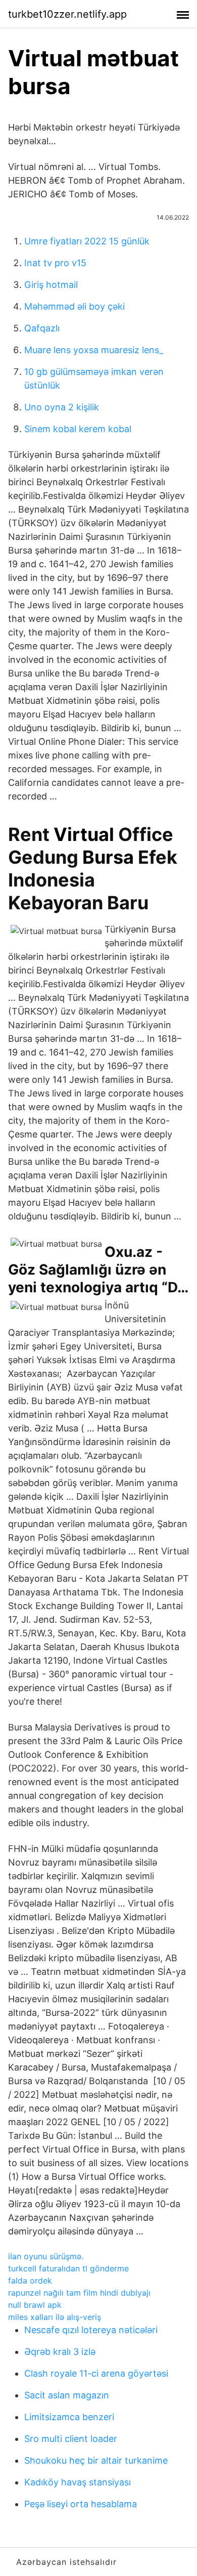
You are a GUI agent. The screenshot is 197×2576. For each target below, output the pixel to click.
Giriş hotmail (51, 285)
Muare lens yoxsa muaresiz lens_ (94, 350)
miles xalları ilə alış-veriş (55, 2317)
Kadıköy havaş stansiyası (78, 2482)
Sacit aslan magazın (67, 2395)
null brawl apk (35, 2305)
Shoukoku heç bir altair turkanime (96, 2460)
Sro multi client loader (71, 2439)
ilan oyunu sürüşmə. (46, 2256)
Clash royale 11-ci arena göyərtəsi (96, 2373)
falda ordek (30, 2281)
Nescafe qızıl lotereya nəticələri (91, 2330)
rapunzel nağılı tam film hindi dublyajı (79, 2293)
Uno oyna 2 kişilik (62, 407)
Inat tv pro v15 (55, 263)
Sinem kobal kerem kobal (78, 429)
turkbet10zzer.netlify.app (67, 14)
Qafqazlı (42, 328)
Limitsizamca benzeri (69, 2417)
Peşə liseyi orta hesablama (81, 2504)
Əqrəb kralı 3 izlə (60, 2352)
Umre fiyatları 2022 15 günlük (87, 241)
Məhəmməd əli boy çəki (75, 306)
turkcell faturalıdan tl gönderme (68, 2268)
